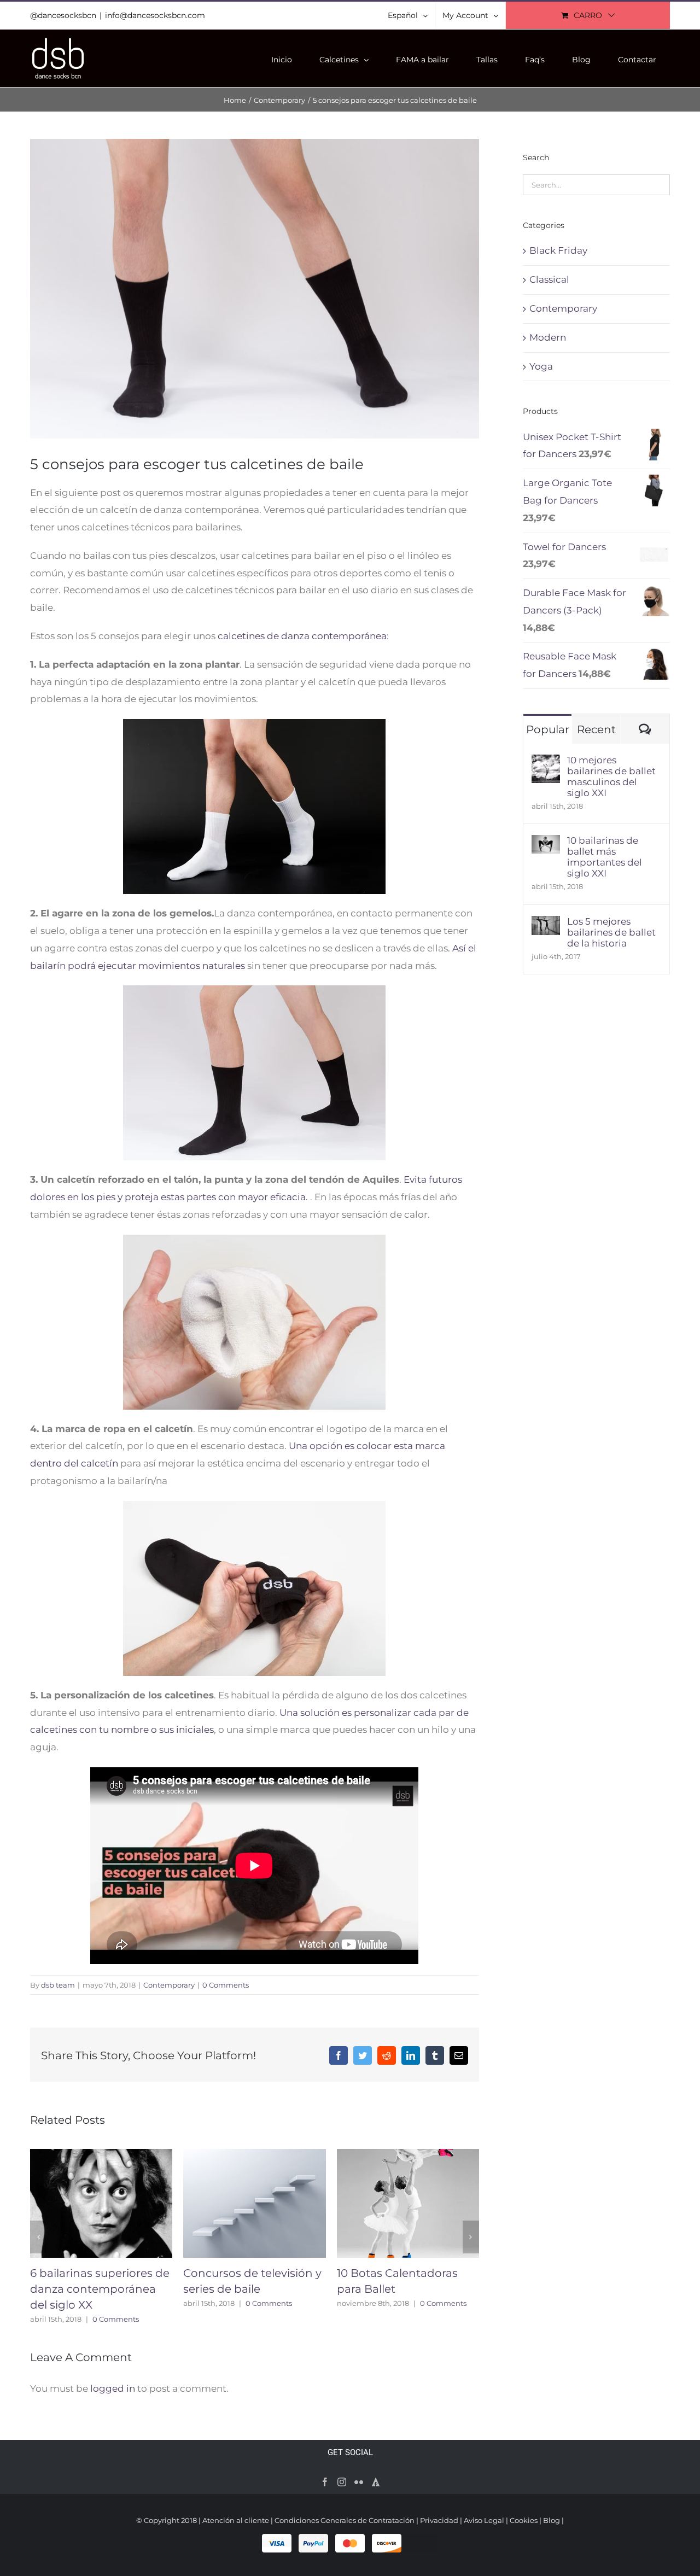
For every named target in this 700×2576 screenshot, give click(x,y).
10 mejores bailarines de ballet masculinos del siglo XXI (611, 776)
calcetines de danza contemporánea (302, 636)
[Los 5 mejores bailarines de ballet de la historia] (546, 924)
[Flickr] (359, 2482)
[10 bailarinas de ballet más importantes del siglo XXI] (546, 843)
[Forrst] (376, 2482)
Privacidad (439, 2520)
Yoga (541, 366)
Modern (548, 337)
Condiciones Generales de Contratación (345, 2520)
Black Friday (558, 250)
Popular (548, 729)
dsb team (58, 1985)
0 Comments (226, 1985)
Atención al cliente (236, 2520)
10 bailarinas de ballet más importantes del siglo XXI (605, 857)
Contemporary (169, 1985)
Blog (552, 2520)
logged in (113, 2388)
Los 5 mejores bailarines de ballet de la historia (611, 932)
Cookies (524, 2520)
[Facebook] (325, 2482)
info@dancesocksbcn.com (155, 15)
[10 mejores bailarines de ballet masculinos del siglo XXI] (546, 763)
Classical (549, 279)
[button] (38, 2237)
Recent (596, 729)
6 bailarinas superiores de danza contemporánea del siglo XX (100, 2289)
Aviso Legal (484, 2520)
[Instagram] (342, 2482)
